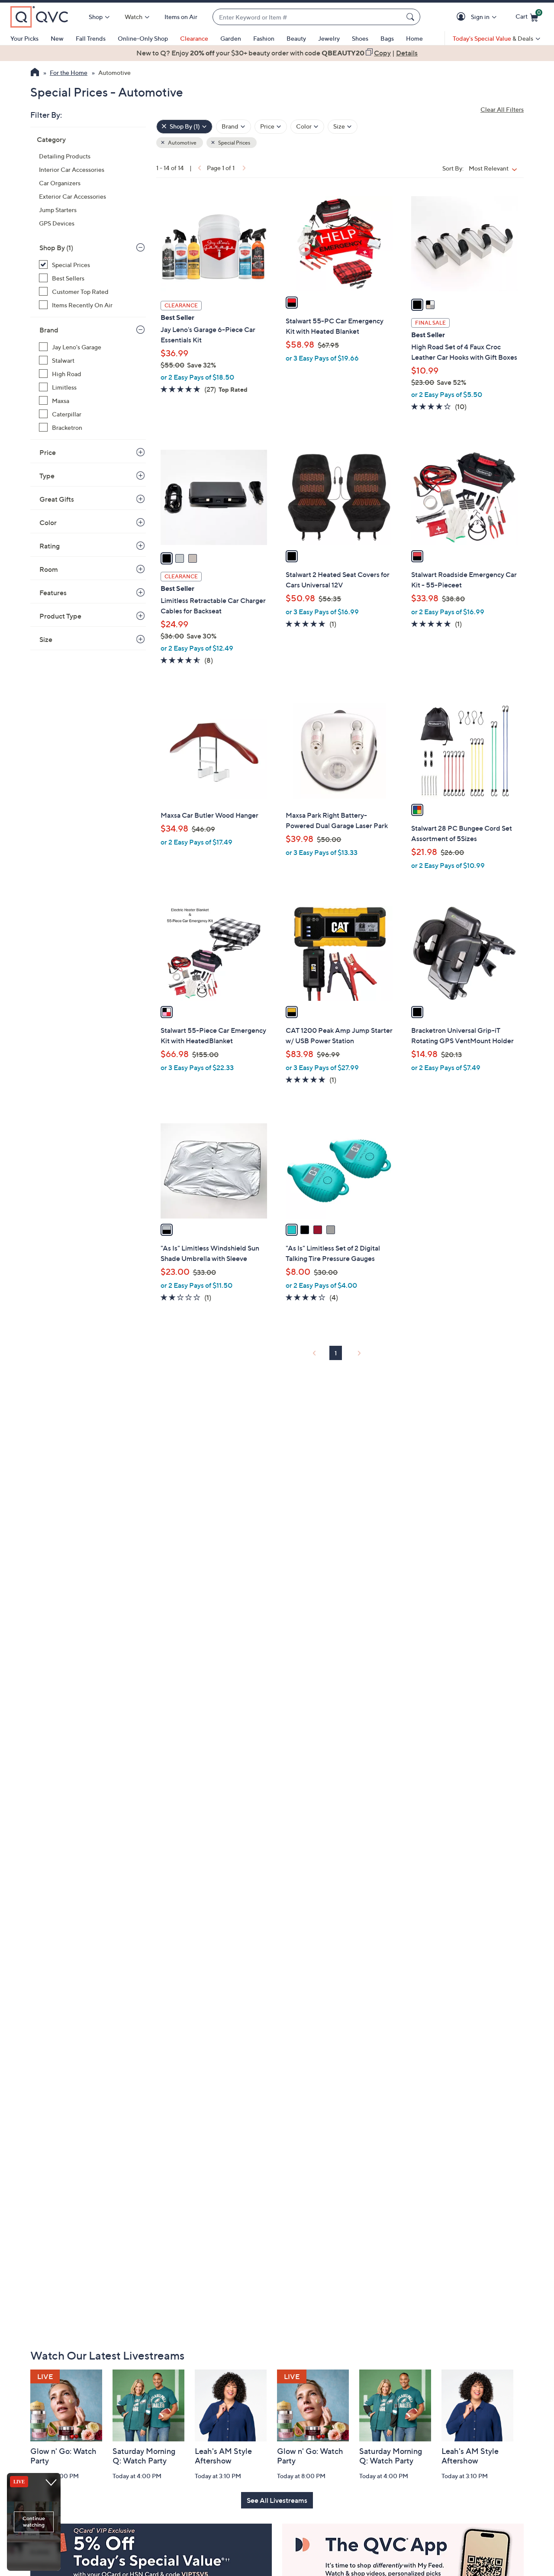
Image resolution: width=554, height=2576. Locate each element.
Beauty (296, 38)
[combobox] (308, 17)
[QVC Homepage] (35, 73)
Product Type (60, 616)
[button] (462, 17)
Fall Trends (91, 38)
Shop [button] (96, 17)
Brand (49, 330)
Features (53, 593)
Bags (387, 38)
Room (49, 569)
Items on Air (181, 17)
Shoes (360, 38)
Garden (231, 38)
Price (48, 452)
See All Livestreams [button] (277, 2500)
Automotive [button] (182, 143)
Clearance (194, 38)
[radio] (292, 303)
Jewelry (329, 38)
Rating (50, 546)
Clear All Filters (502, 109)
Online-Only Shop (143, 38)
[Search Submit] (412, 17)
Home (414, 38)
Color (48, 522)
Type (47, 476)
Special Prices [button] (234, 143)
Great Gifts (57, 499)
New (57, 38)
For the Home (69, 73)
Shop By (56, 248)
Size (46, 639)
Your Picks (24, 38)
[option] (277, 53)
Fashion (264, 38)
